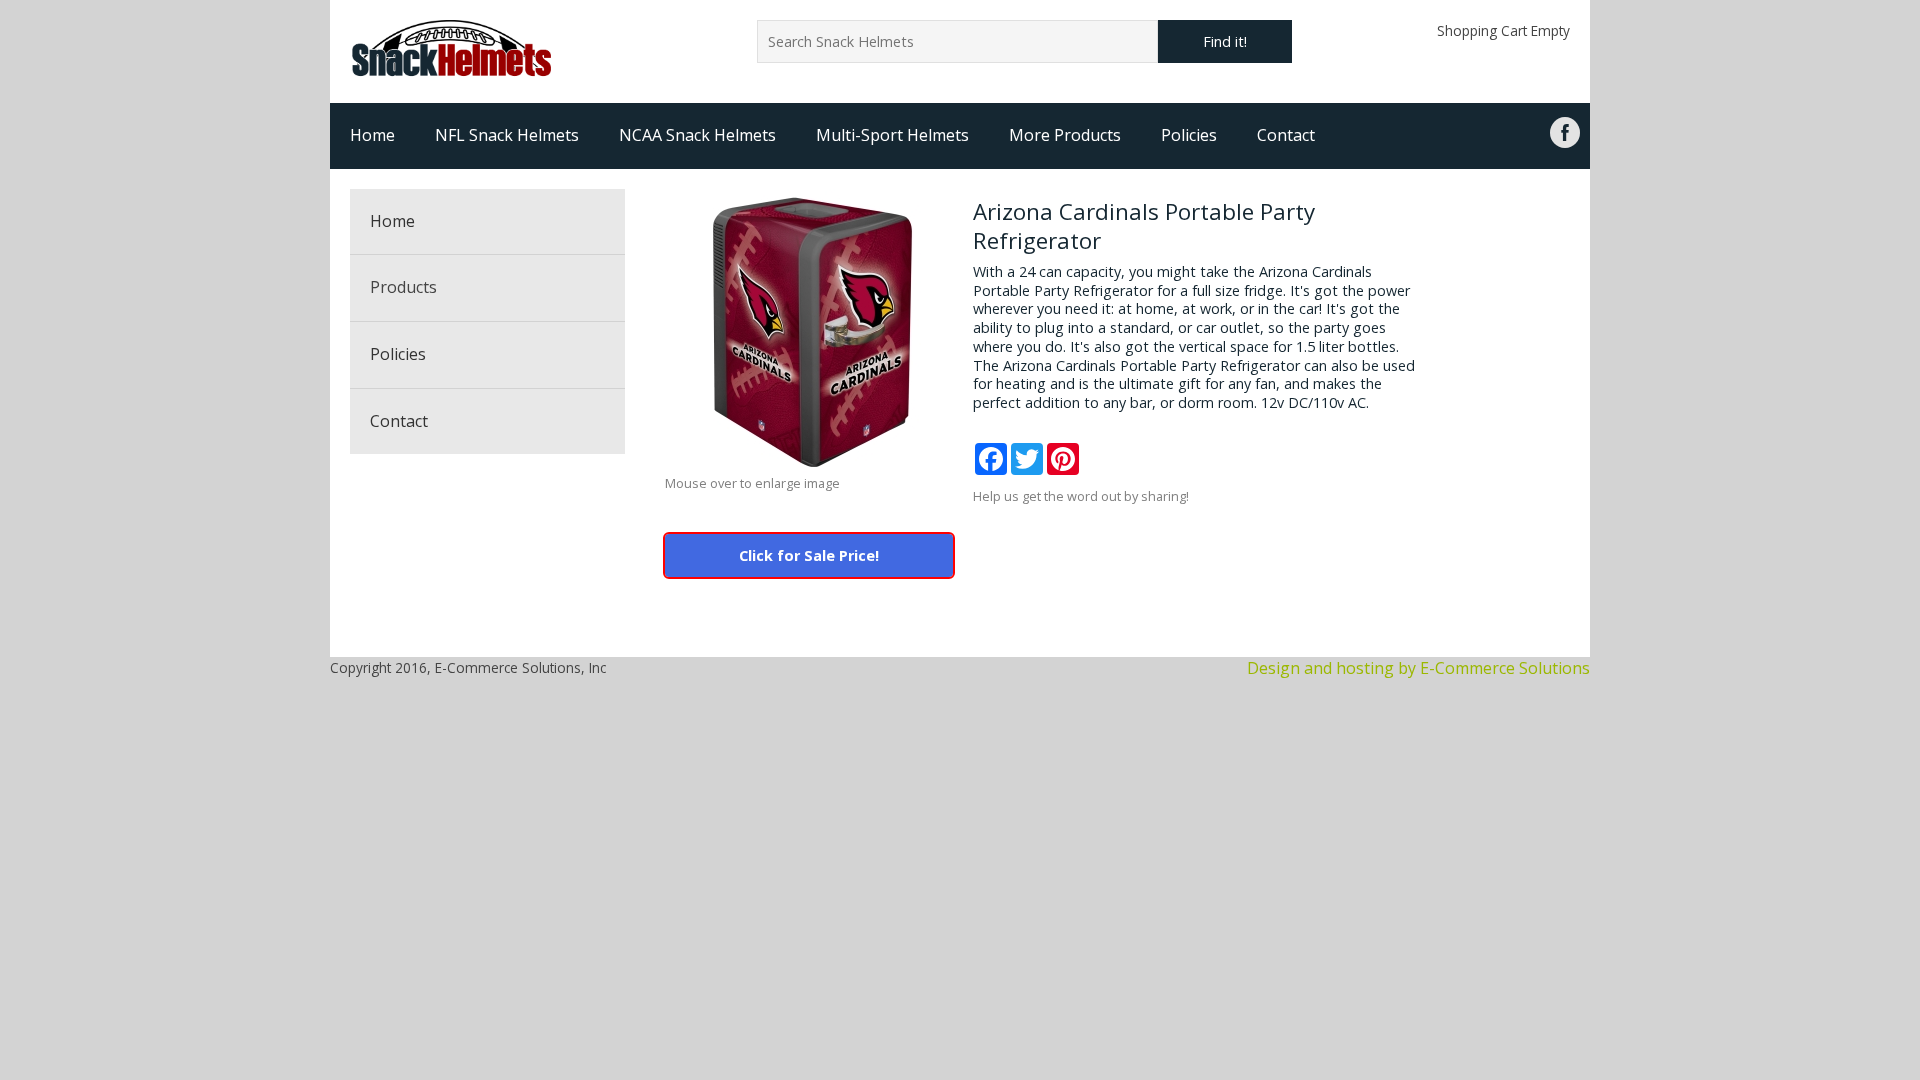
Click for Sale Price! (809, 555)
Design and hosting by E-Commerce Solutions (1418, 668)
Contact (1286, 135)
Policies (1189, 135)
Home (372, 135)
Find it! (1225, 41)
